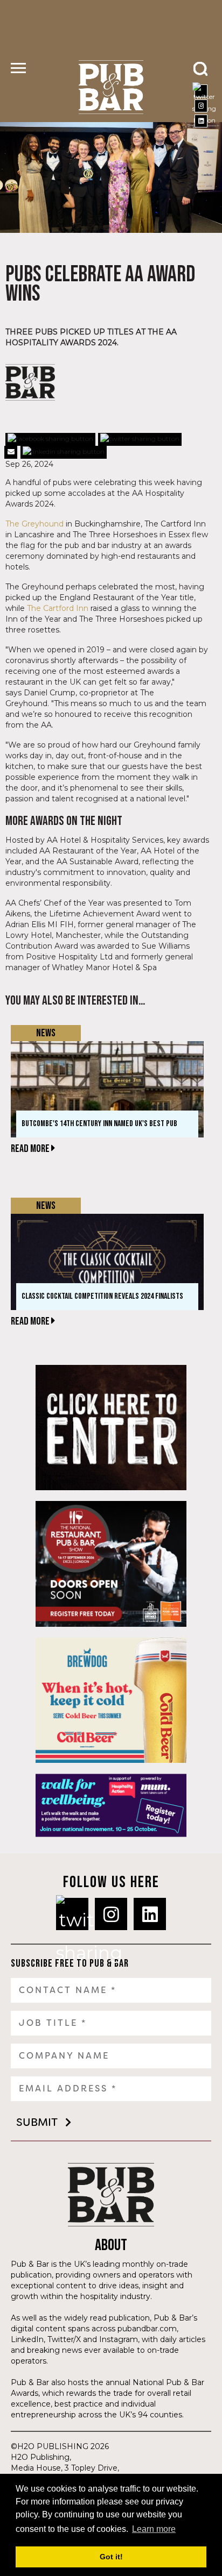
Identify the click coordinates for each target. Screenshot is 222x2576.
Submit (37, 2122)
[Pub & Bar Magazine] (111, 87)
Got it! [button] (111, 2557)
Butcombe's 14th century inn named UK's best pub (99, 1124)
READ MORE (31, 1149)
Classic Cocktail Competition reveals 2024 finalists (102, 1296)
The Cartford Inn (58, 608)
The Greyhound (34, 524)
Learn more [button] (154, 2529)
